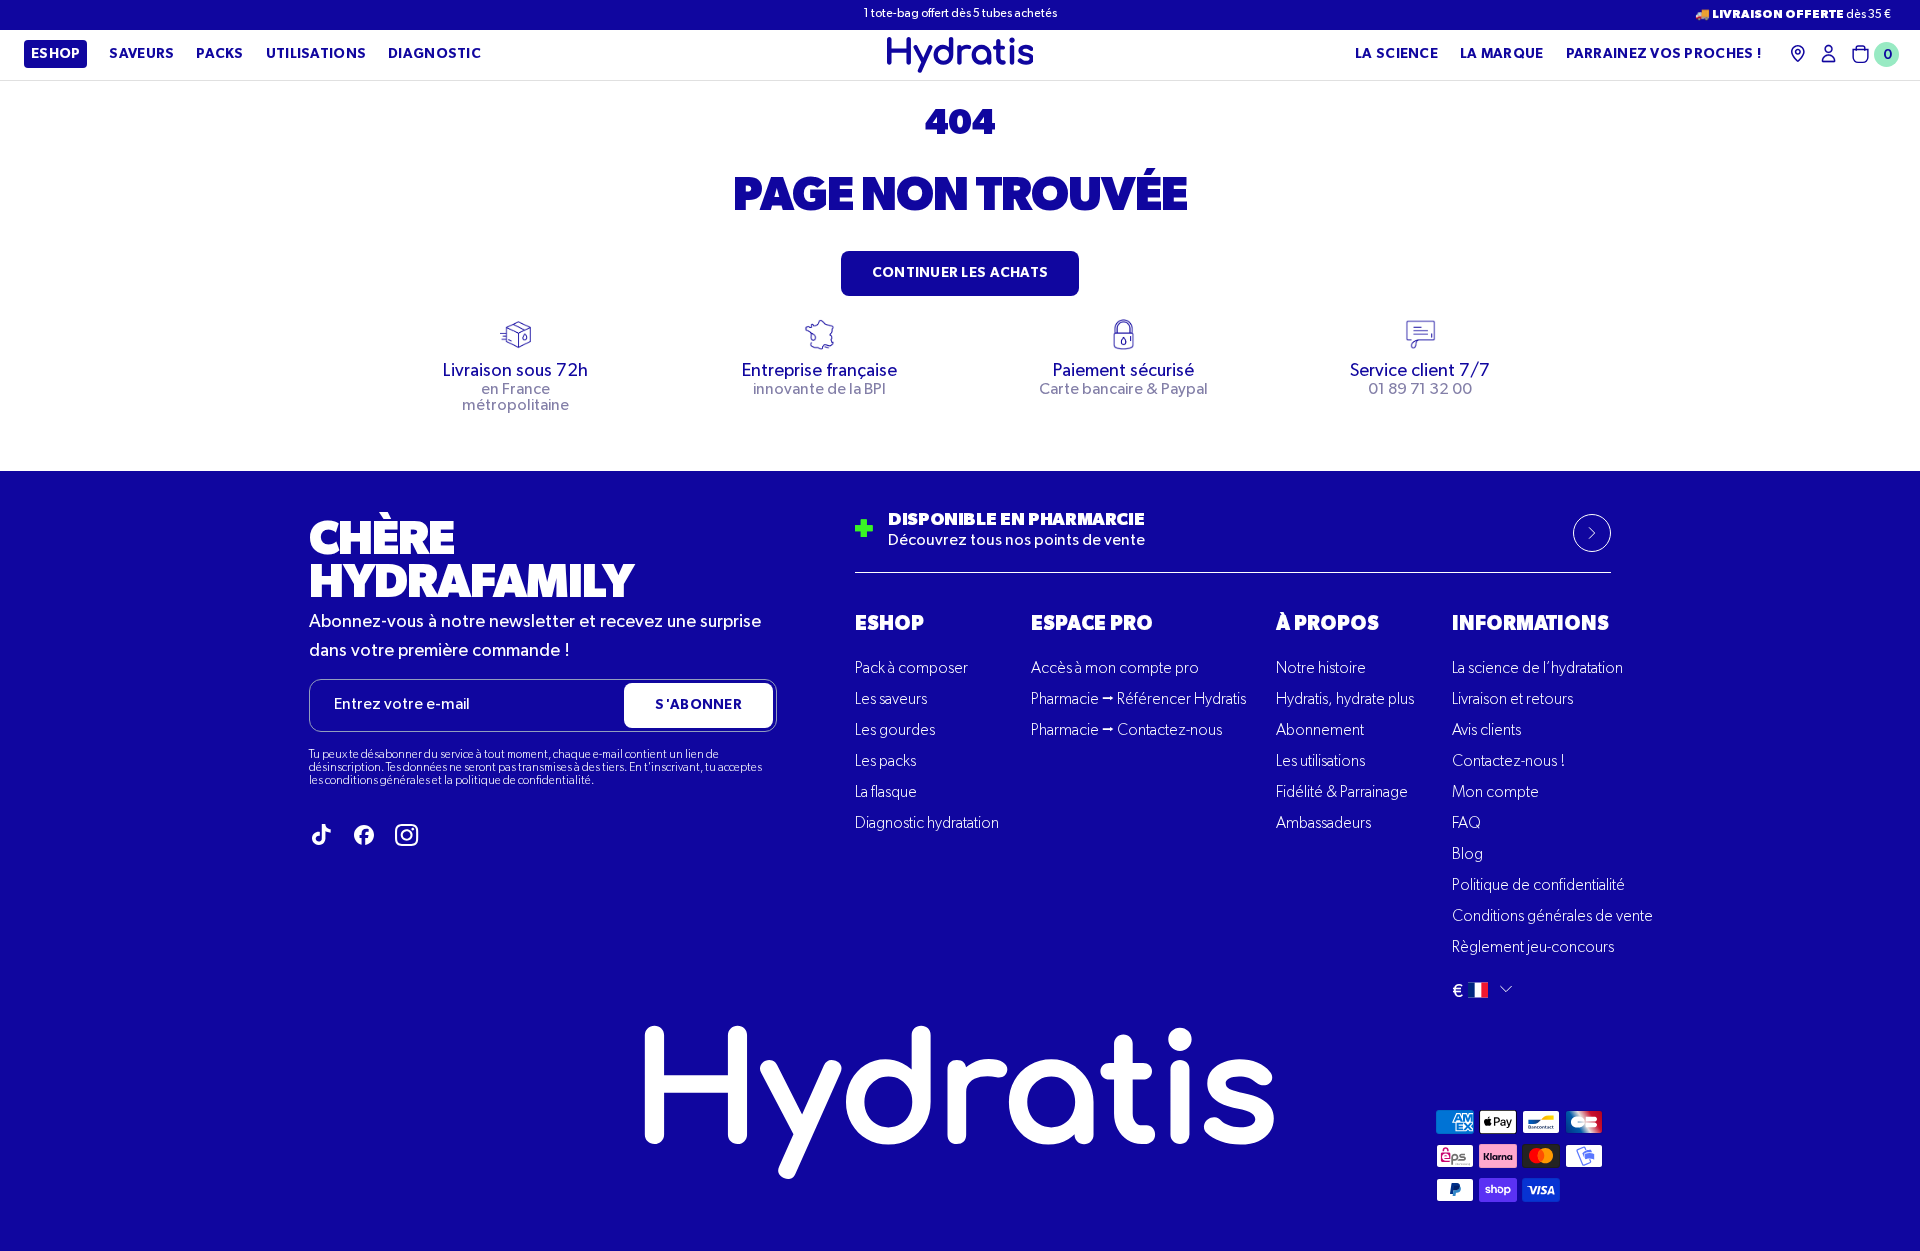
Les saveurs (891, 700)
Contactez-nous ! (1508, 762)
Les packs (885, 762)
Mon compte (1495, 793)
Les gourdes (895, 731)
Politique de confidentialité (1538, 886)
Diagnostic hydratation (927, 824)
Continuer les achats (960, 273)
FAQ (1466, 824)
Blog (1467, 855)
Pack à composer (911, 669)
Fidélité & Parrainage (1342, 793)
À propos (1327, 624)
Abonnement (1320, 731)
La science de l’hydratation (1537, 669)
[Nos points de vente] (1798, 53)
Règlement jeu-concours (1533, 948)
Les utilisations (1320, 762)
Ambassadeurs (1323, 824)
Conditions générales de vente (1552, 917)
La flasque (886, 793)
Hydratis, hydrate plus (1345, 700)
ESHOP (889, 624)
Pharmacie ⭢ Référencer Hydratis (1138, 700)
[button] (1871, 54)
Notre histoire (1321, 669)
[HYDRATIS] (960, 55)
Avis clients (1486, 731)
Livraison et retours (1512, 700)
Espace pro (1092, 624)
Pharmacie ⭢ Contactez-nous (1126, 731)
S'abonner (698, 705)
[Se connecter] (1828, 53)
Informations (1530, 624)
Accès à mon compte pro (1115, 669)
